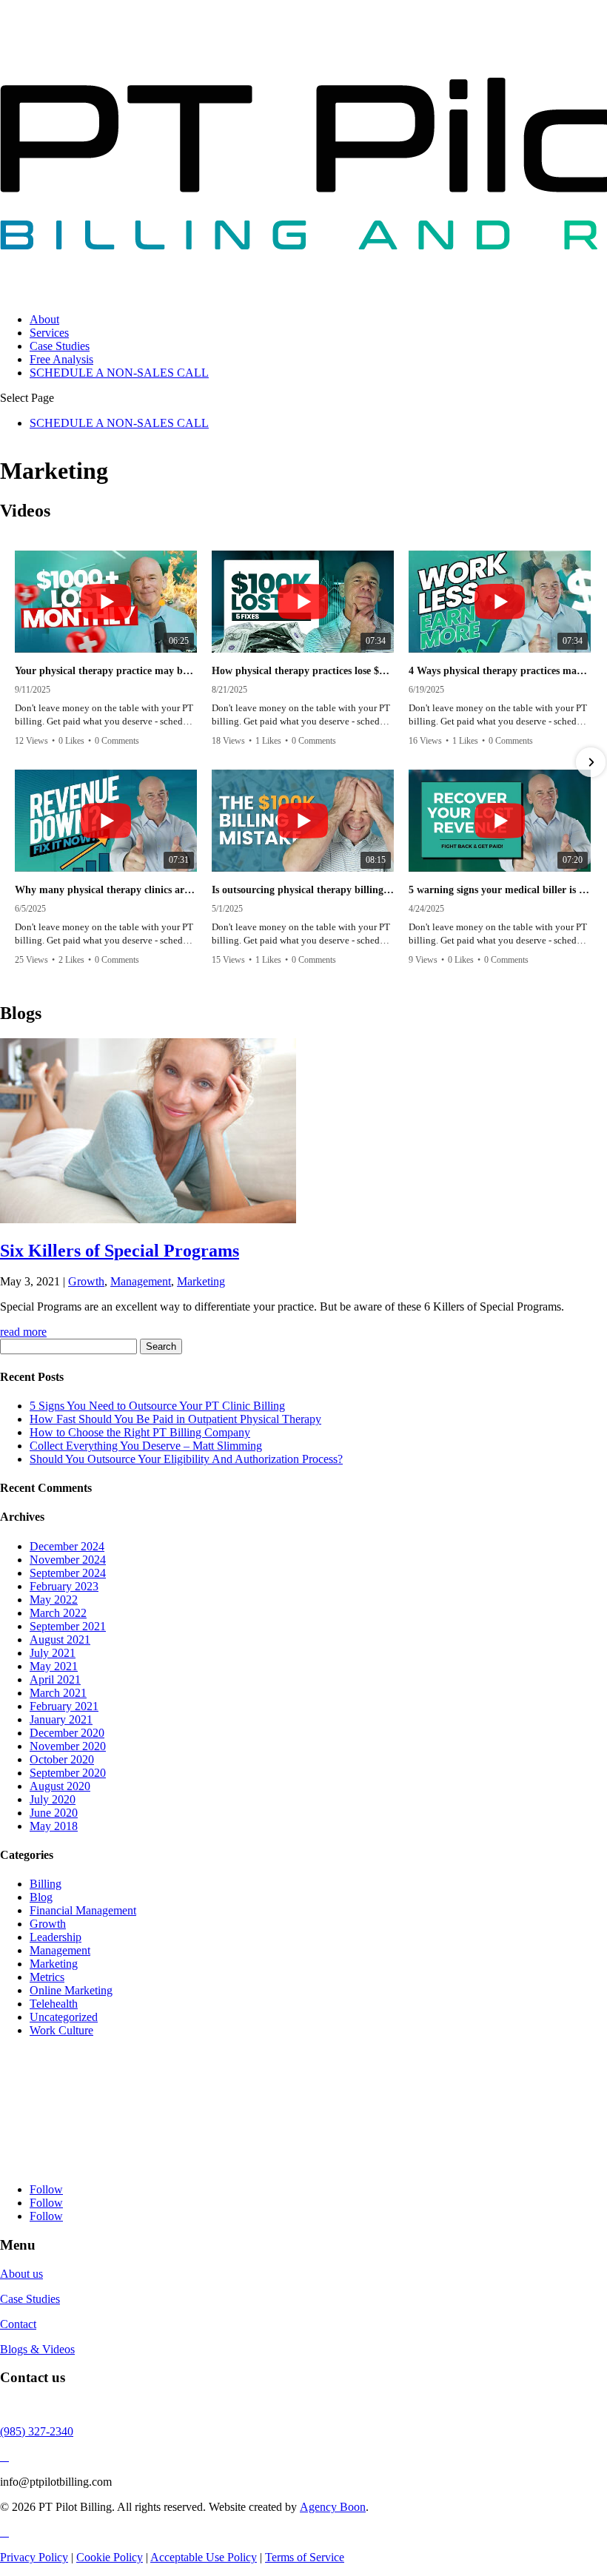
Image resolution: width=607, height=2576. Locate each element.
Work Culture (61, 2030)
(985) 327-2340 (37, 2431)
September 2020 (68, 1773)
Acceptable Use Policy (204, 2557)
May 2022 (54, 1600)
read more (23, 1332)
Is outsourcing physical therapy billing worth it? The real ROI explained (303, 890)
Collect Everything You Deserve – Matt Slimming (146, 1446)
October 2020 (62, 1759)
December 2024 (67, 1546)
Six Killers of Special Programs (120, 1251)
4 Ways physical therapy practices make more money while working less (500, 671)
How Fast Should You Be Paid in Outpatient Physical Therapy (175, 1419)
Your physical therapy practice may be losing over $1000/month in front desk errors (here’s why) (106, 671)
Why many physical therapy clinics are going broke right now (106, 890)
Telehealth (54, 2004)
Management (141, 1281)
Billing (46, 1884)
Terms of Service (305, 2557)
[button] (16, 762)
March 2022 (58, 1613)
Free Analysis (61, 359)
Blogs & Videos (37, 2349)
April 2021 (55, 1679)
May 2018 (54, 1826)
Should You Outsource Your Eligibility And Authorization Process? (186, 1459)
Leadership (56, 1937)
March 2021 (58, 1693)
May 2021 (54, 1666)
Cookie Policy (110, 2557)
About (44, 319)
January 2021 (61, 1719)
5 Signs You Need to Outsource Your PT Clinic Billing (157, 1406)
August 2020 (60, 1786)
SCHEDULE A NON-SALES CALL (119, 373)
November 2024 (68, 1560)
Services (49, 333)
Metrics (47, 1977)
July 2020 (53, 1799)
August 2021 (60, 1640)
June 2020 (54, 1813)
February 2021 (64, 1706)
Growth (86, 1281)
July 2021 (53, 1653)
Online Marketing (71, 1990)
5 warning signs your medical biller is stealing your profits (500, 890)
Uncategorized (64, 2017)
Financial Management (83, 1910)
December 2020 (67, 1733)
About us (21, 2274)
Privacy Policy (34, 2557)
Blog (41, 1897)
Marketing (201, 1281)
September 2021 (68, 1626)
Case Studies (60, 346)
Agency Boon (333, 2507)
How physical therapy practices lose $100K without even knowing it (303, 671)
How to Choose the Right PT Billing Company (140, 1432)
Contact (18, 2324)
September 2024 (68, 1573)
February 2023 (64, 1586)
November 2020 (68, 1746)
